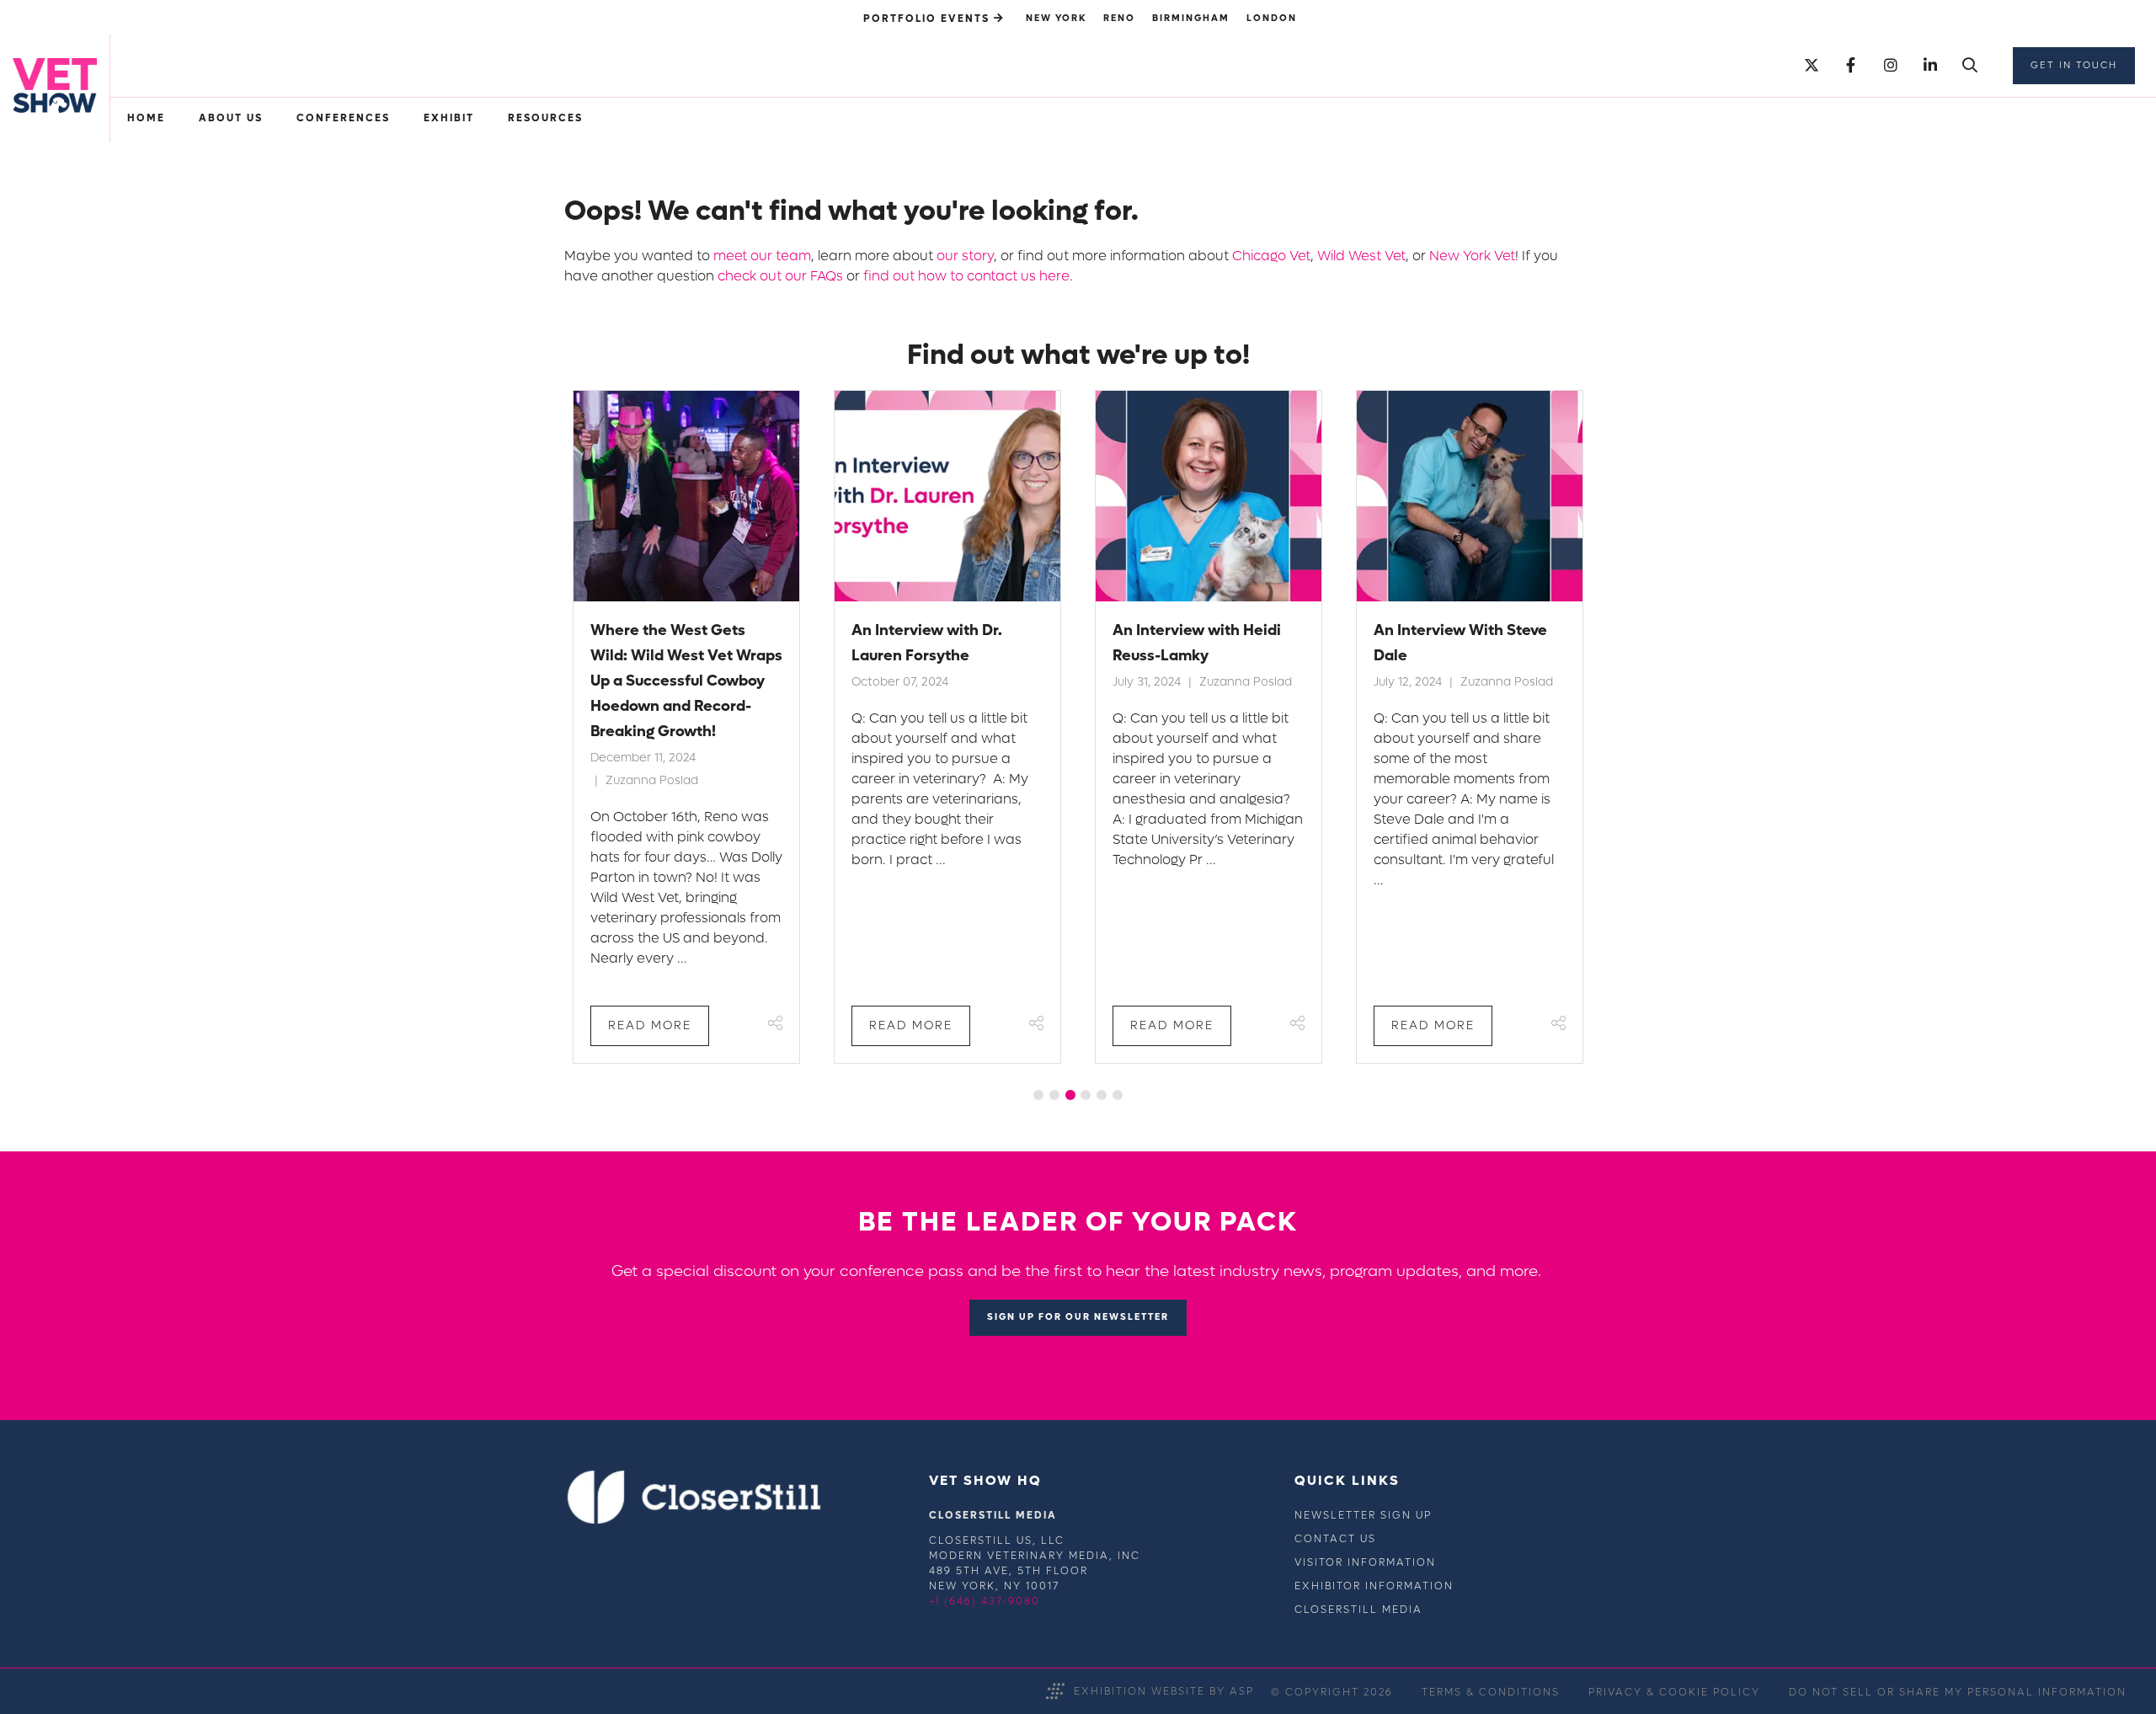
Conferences (343, 118)
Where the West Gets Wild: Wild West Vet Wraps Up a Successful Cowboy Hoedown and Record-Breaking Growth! (686, 681)
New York (1056, 18)
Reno (1119, 18)
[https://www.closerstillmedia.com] (694, 1520)
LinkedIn (1930, 66)
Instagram (1890, 66)
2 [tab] (1054, 1095)
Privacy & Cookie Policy (1674, 1692)
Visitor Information (1365, 1562)
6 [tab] (1118, 1095)
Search (1969, 66)
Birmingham (1191, 18)
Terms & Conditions (1491, 1692)
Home (146, 118)
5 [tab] (1102, 1095)
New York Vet (1472, 256)
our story (965, 256)
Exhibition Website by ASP (1164, 1691)
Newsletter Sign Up (1363, 1515)
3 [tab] (1070, 1095)
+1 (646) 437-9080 (985, 1601)
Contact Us (1335, 1539)
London (1272, 18)
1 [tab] (1038, 1095)
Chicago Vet (1271, 256)
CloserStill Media (1358, 1610)
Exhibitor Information (1374, 1586)
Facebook (1851, 66)
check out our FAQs (780, 276)
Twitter (1811, 66)
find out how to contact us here (966, 276)
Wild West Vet (1361, 256)
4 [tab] (1086, 1095)
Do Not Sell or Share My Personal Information (1958, 1692)
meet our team (762, 256)
